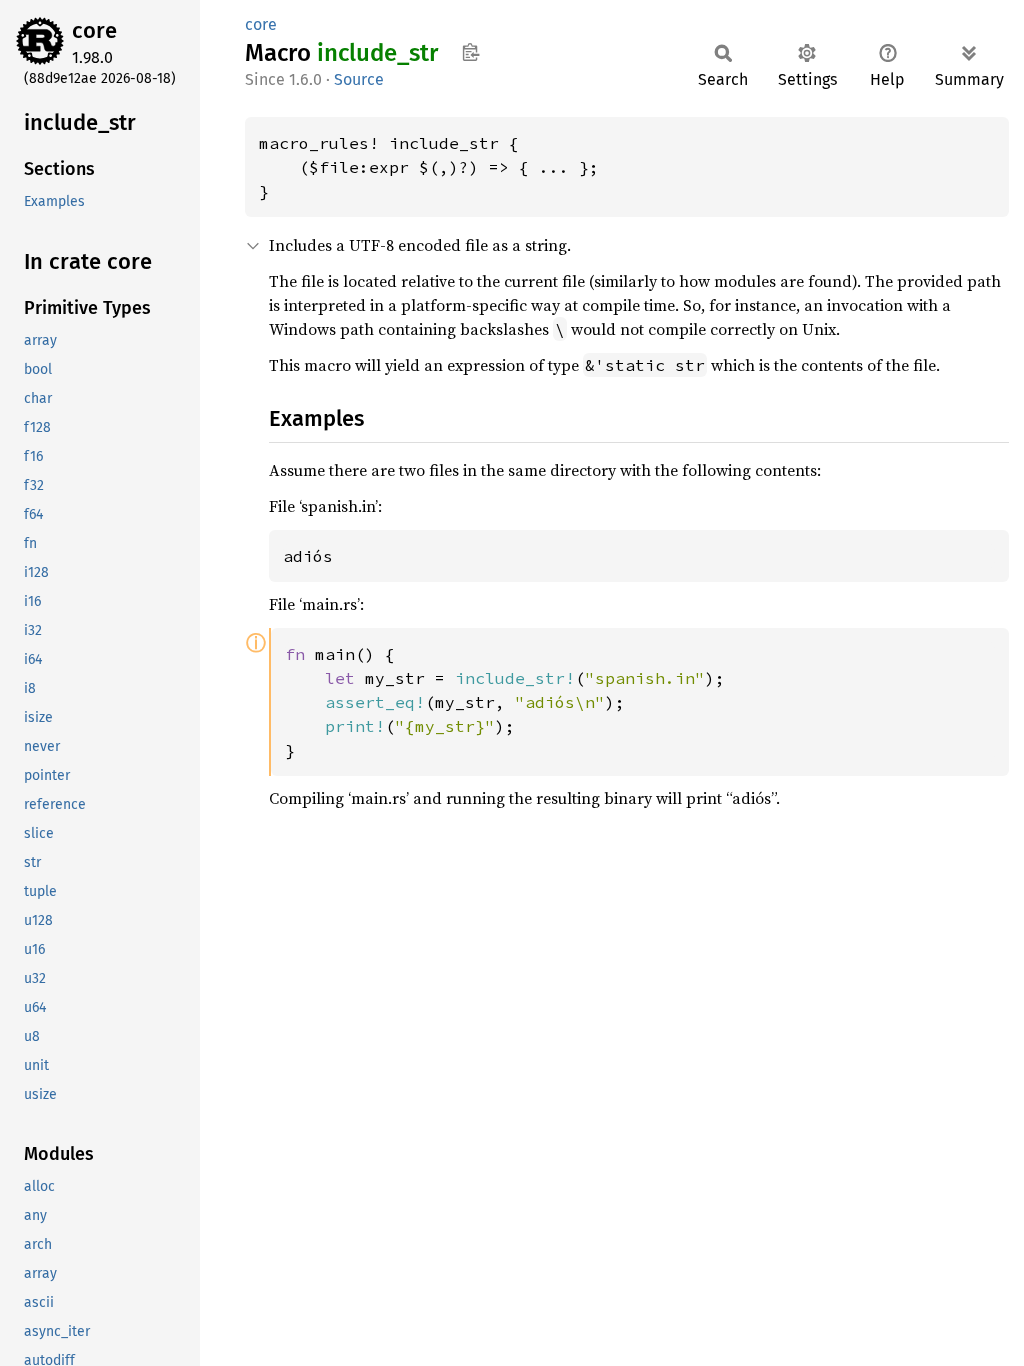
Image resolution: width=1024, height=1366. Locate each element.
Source (359, 79)
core (94, 30)
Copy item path (470, 52)
